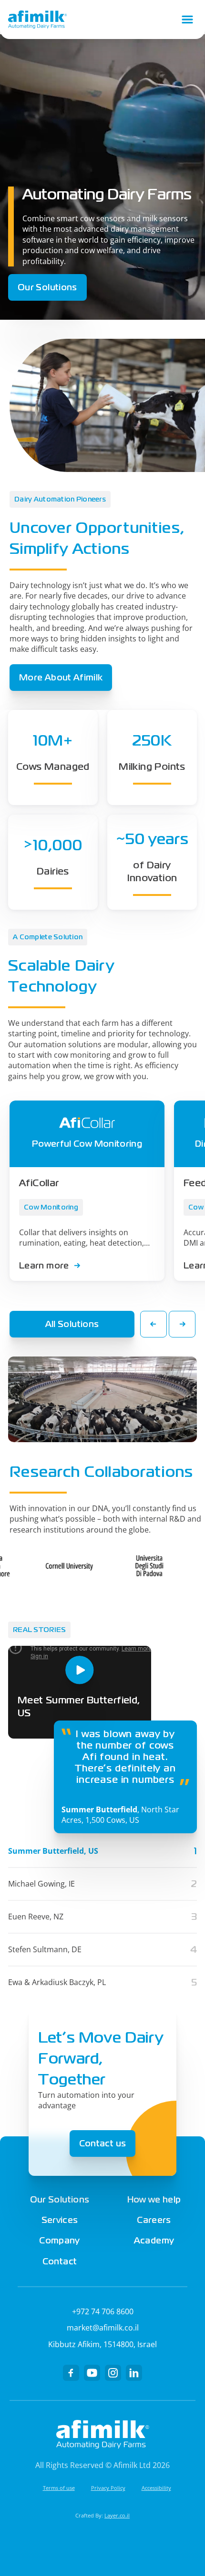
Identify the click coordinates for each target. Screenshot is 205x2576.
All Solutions (72, 1324)
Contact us (103, 2143)
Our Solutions (47, 287)
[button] (154, 1324)
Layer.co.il (117, 2515)
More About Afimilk (61, 677)
